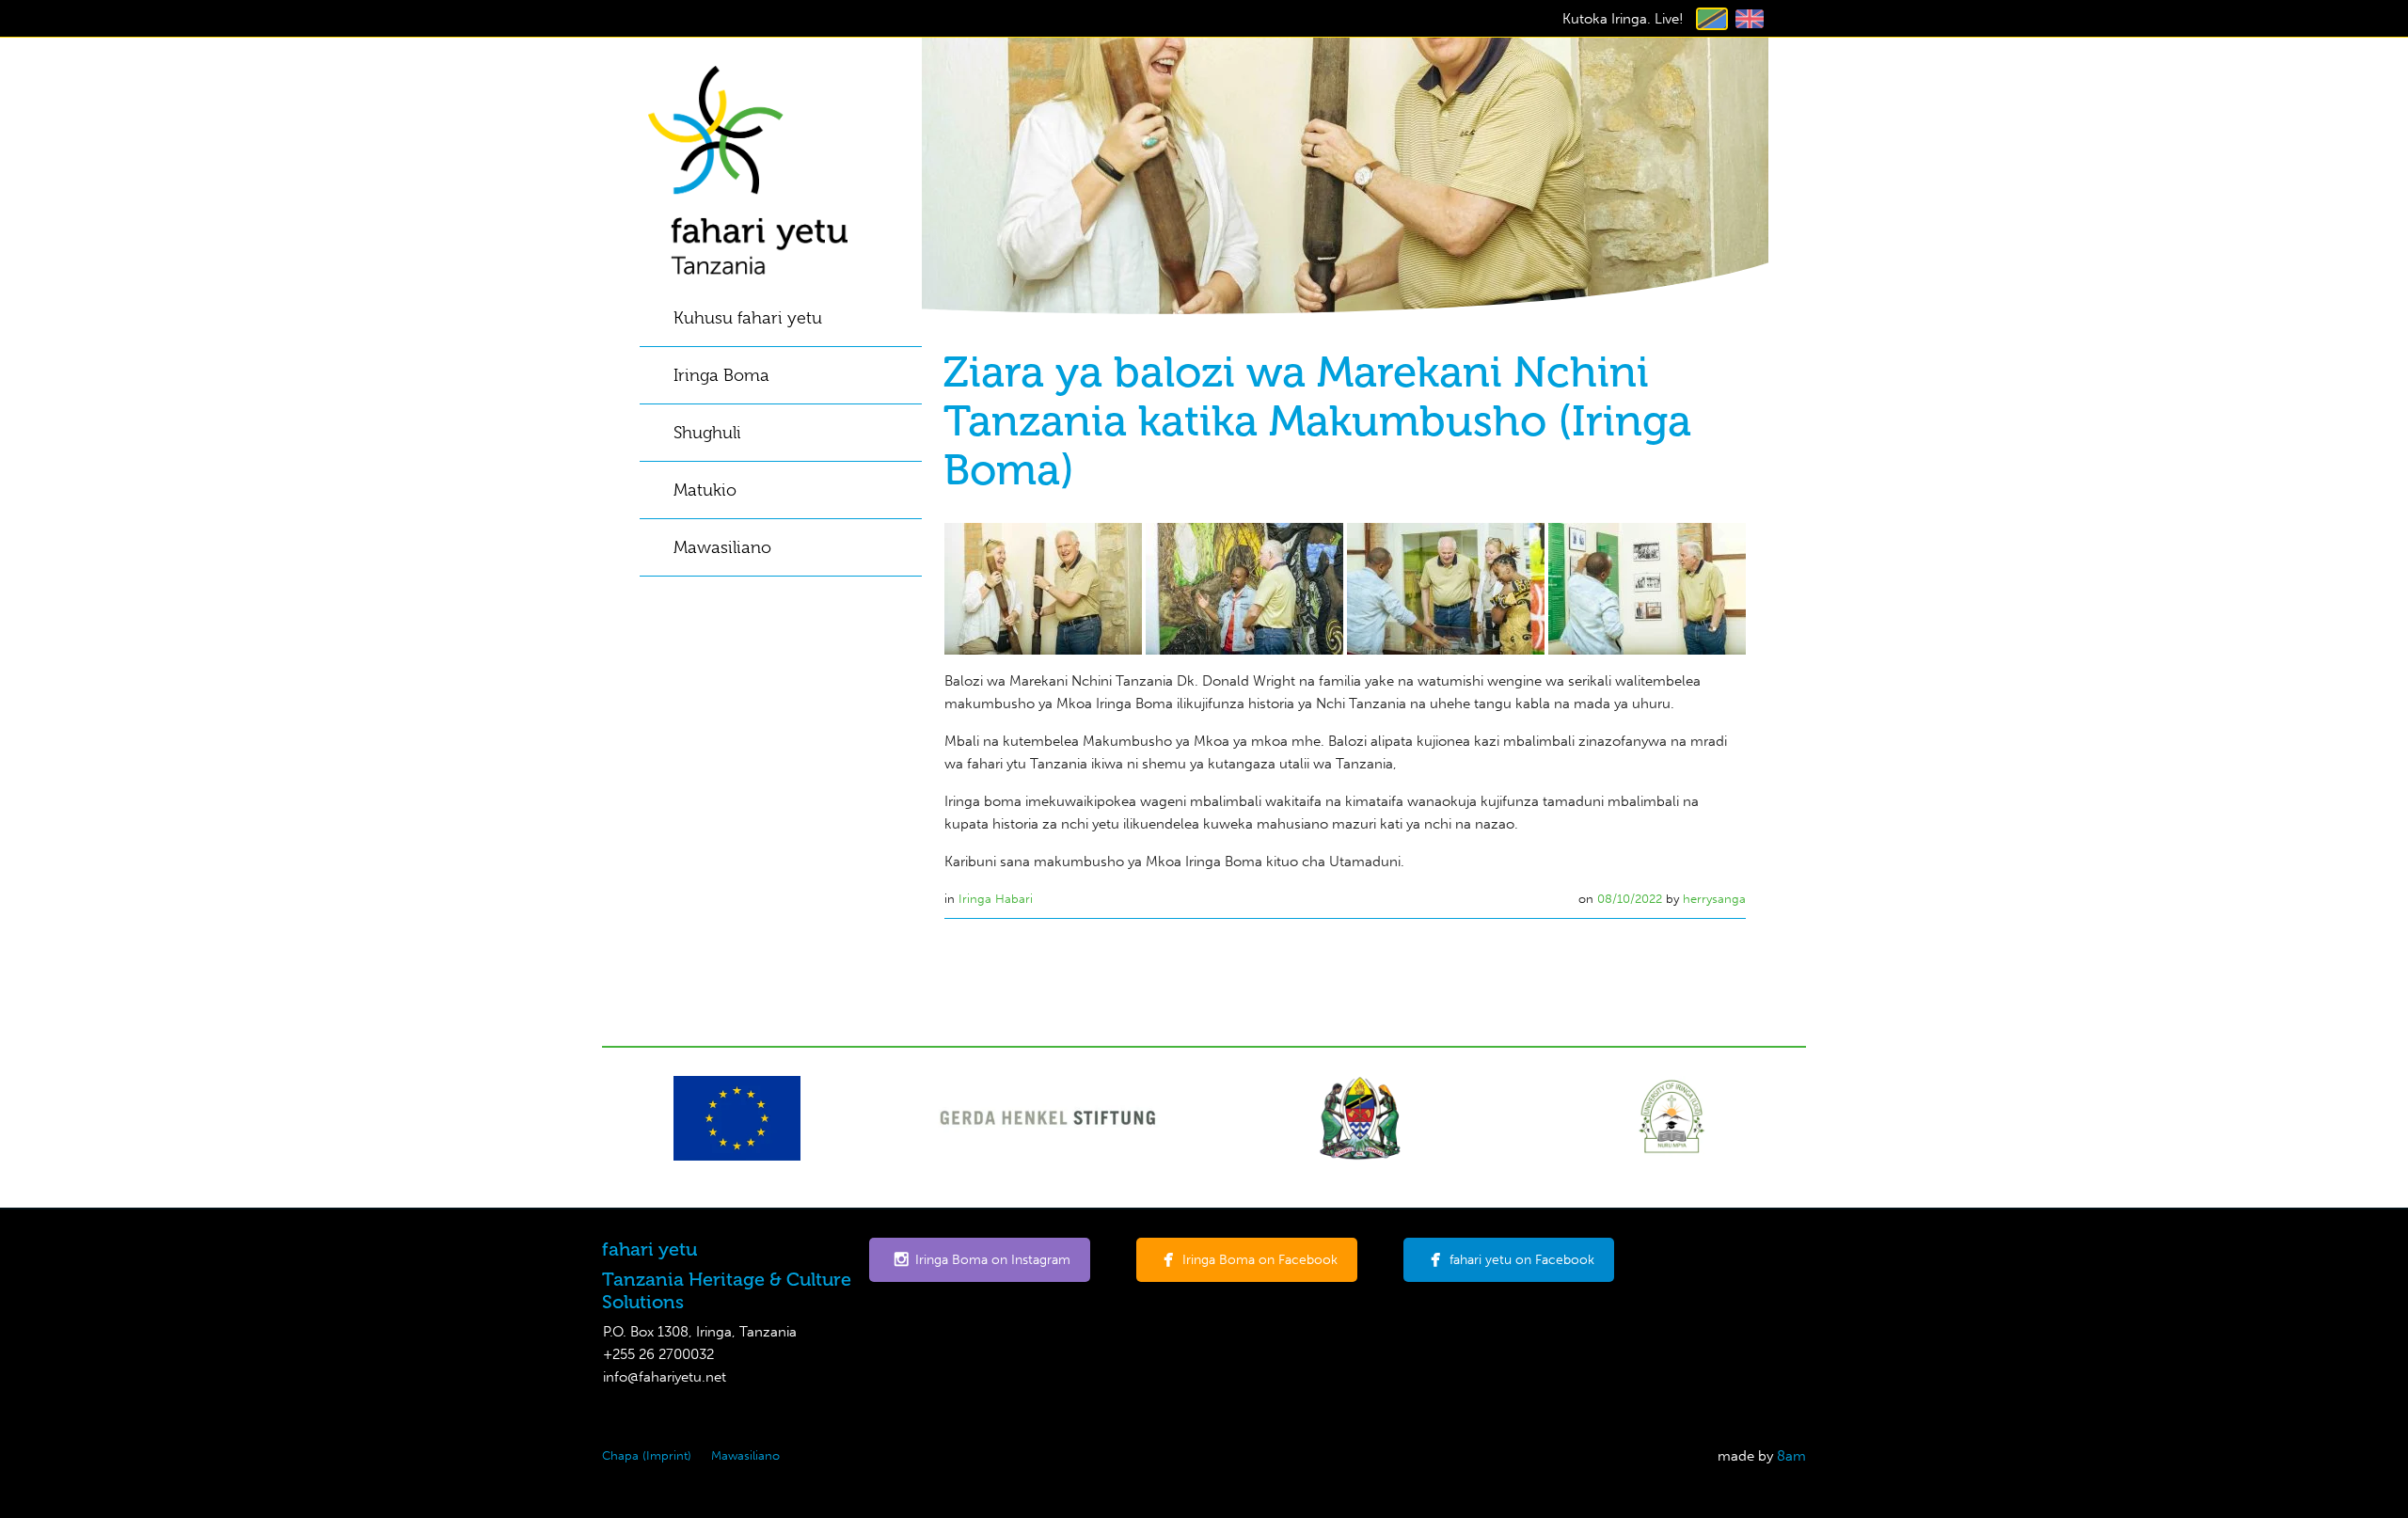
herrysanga (1714, 899)
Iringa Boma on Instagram (993, 1260)
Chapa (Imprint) (647, 1455)
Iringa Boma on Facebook (1260, 1260)
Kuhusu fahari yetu (748, 318)
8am (1791, 1456)
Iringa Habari (996, 899)
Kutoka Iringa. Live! (1623, 19)
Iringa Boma (721, 375)
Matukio (705, 490)
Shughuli (707, 433)
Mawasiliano (722, 547)
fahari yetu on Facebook (1522, 1260)
